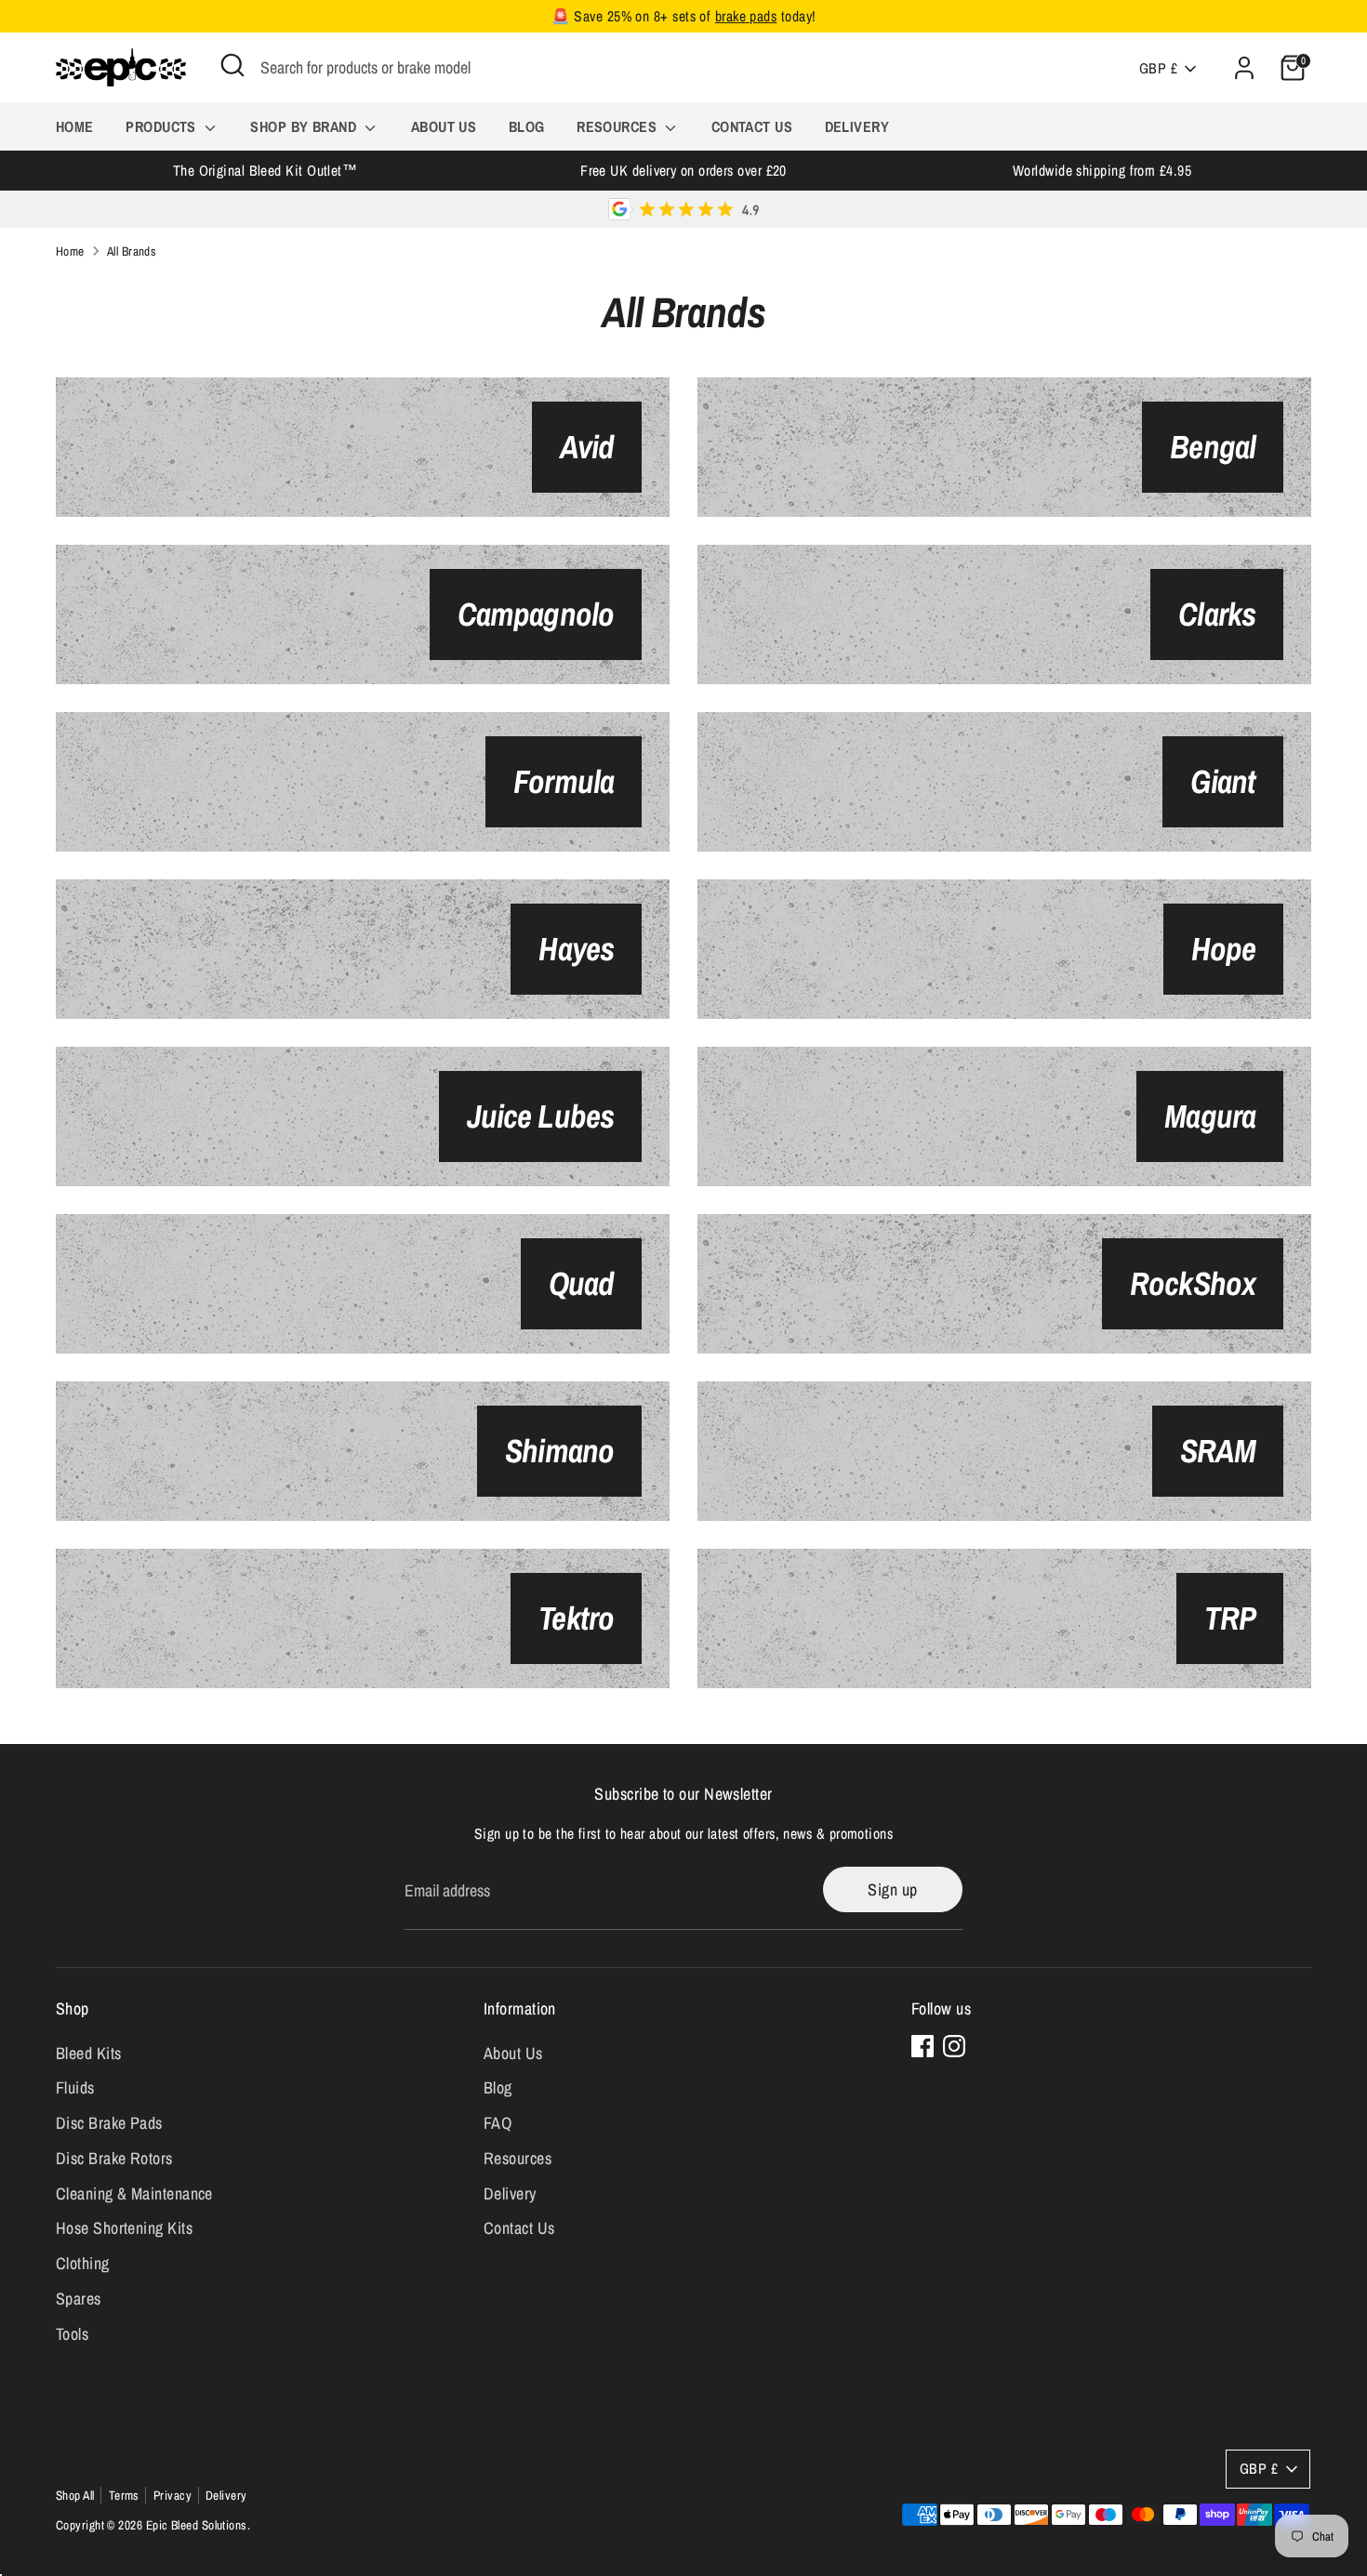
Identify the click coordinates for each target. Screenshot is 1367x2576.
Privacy (173, 2495)
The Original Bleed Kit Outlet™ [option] (265, 171)
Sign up (892, 1889)
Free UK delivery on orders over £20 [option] (683, 171)
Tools (72, 2334)
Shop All (75, 2495)
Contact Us (752, 126)
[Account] (1244, 68)
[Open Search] (232, 65)
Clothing (83, 2263)
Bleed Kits (89, 2053)
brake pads (746, 16)
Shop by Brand (305, 126)
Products (163, 126)
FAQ (498, 2123)
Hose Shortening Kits (124, 2228)
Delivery (857, 126)
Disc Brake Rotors (114, 2158)
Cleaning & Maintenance (134, 2193)
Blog (527, 126)
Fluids (75, 2087)
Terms (124, 2495)
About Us (444, 126)
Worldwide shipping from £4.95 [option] (1102, 171)
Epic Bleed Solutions (197, 2525)
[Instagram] (954, 2046)
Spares (79, 2299)
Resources (619, 126)
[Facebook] (922, 2046)
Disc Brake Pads (109, 2123)
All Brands (132, 251)
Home (75, 126)
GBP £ (1158, 68)
